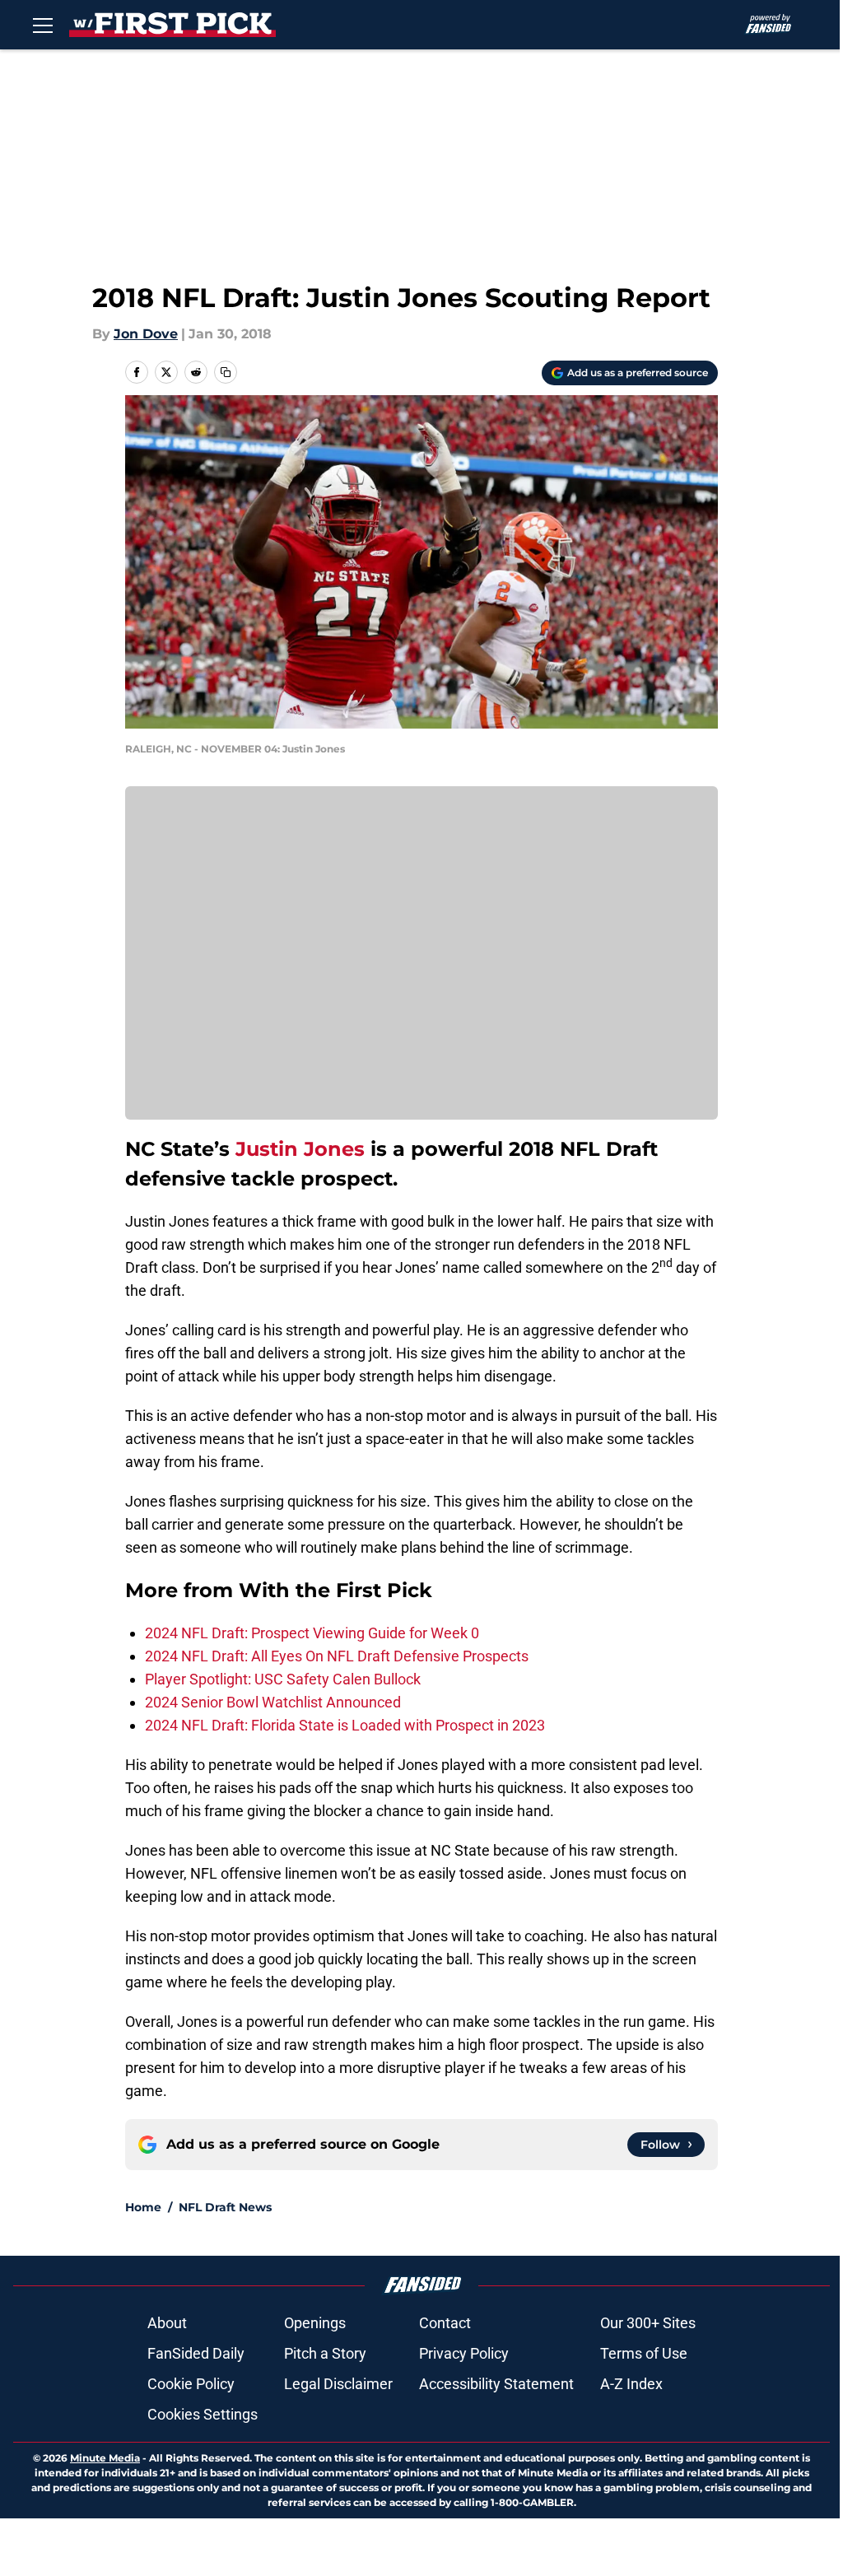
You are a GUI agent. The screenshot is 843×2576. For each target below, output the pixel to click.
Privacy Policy (464, 2353)
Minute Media (105, 2458)
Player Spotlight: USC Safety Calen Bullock (283, 1679)
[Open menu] (43, 25)
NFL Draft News (225, 2207)
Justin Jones (300, 1149)
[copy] (226, 372)
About (167, 2323)
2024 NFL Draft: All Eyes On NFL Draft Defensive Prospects (337, 1656)
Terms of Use (644, 2353)
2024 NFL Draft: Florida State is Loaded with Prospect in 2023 (345, 1725)
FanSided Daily (196, 2353)
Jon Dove (146, 334)
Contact (445, 2323)
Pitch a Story (325, 2353)
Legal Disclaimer (338, 2384)
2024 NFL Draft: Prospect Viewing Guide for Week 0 (312, 1633)
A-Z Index (631, 2384)
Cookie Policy (191, 2384)
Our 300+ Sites (648, 2323)
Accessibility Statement (496, 2384)
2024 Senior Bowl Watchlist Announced (273, 1702)
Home (143, 2207)
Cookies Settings (203, 2414)
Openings (315, 2323)
